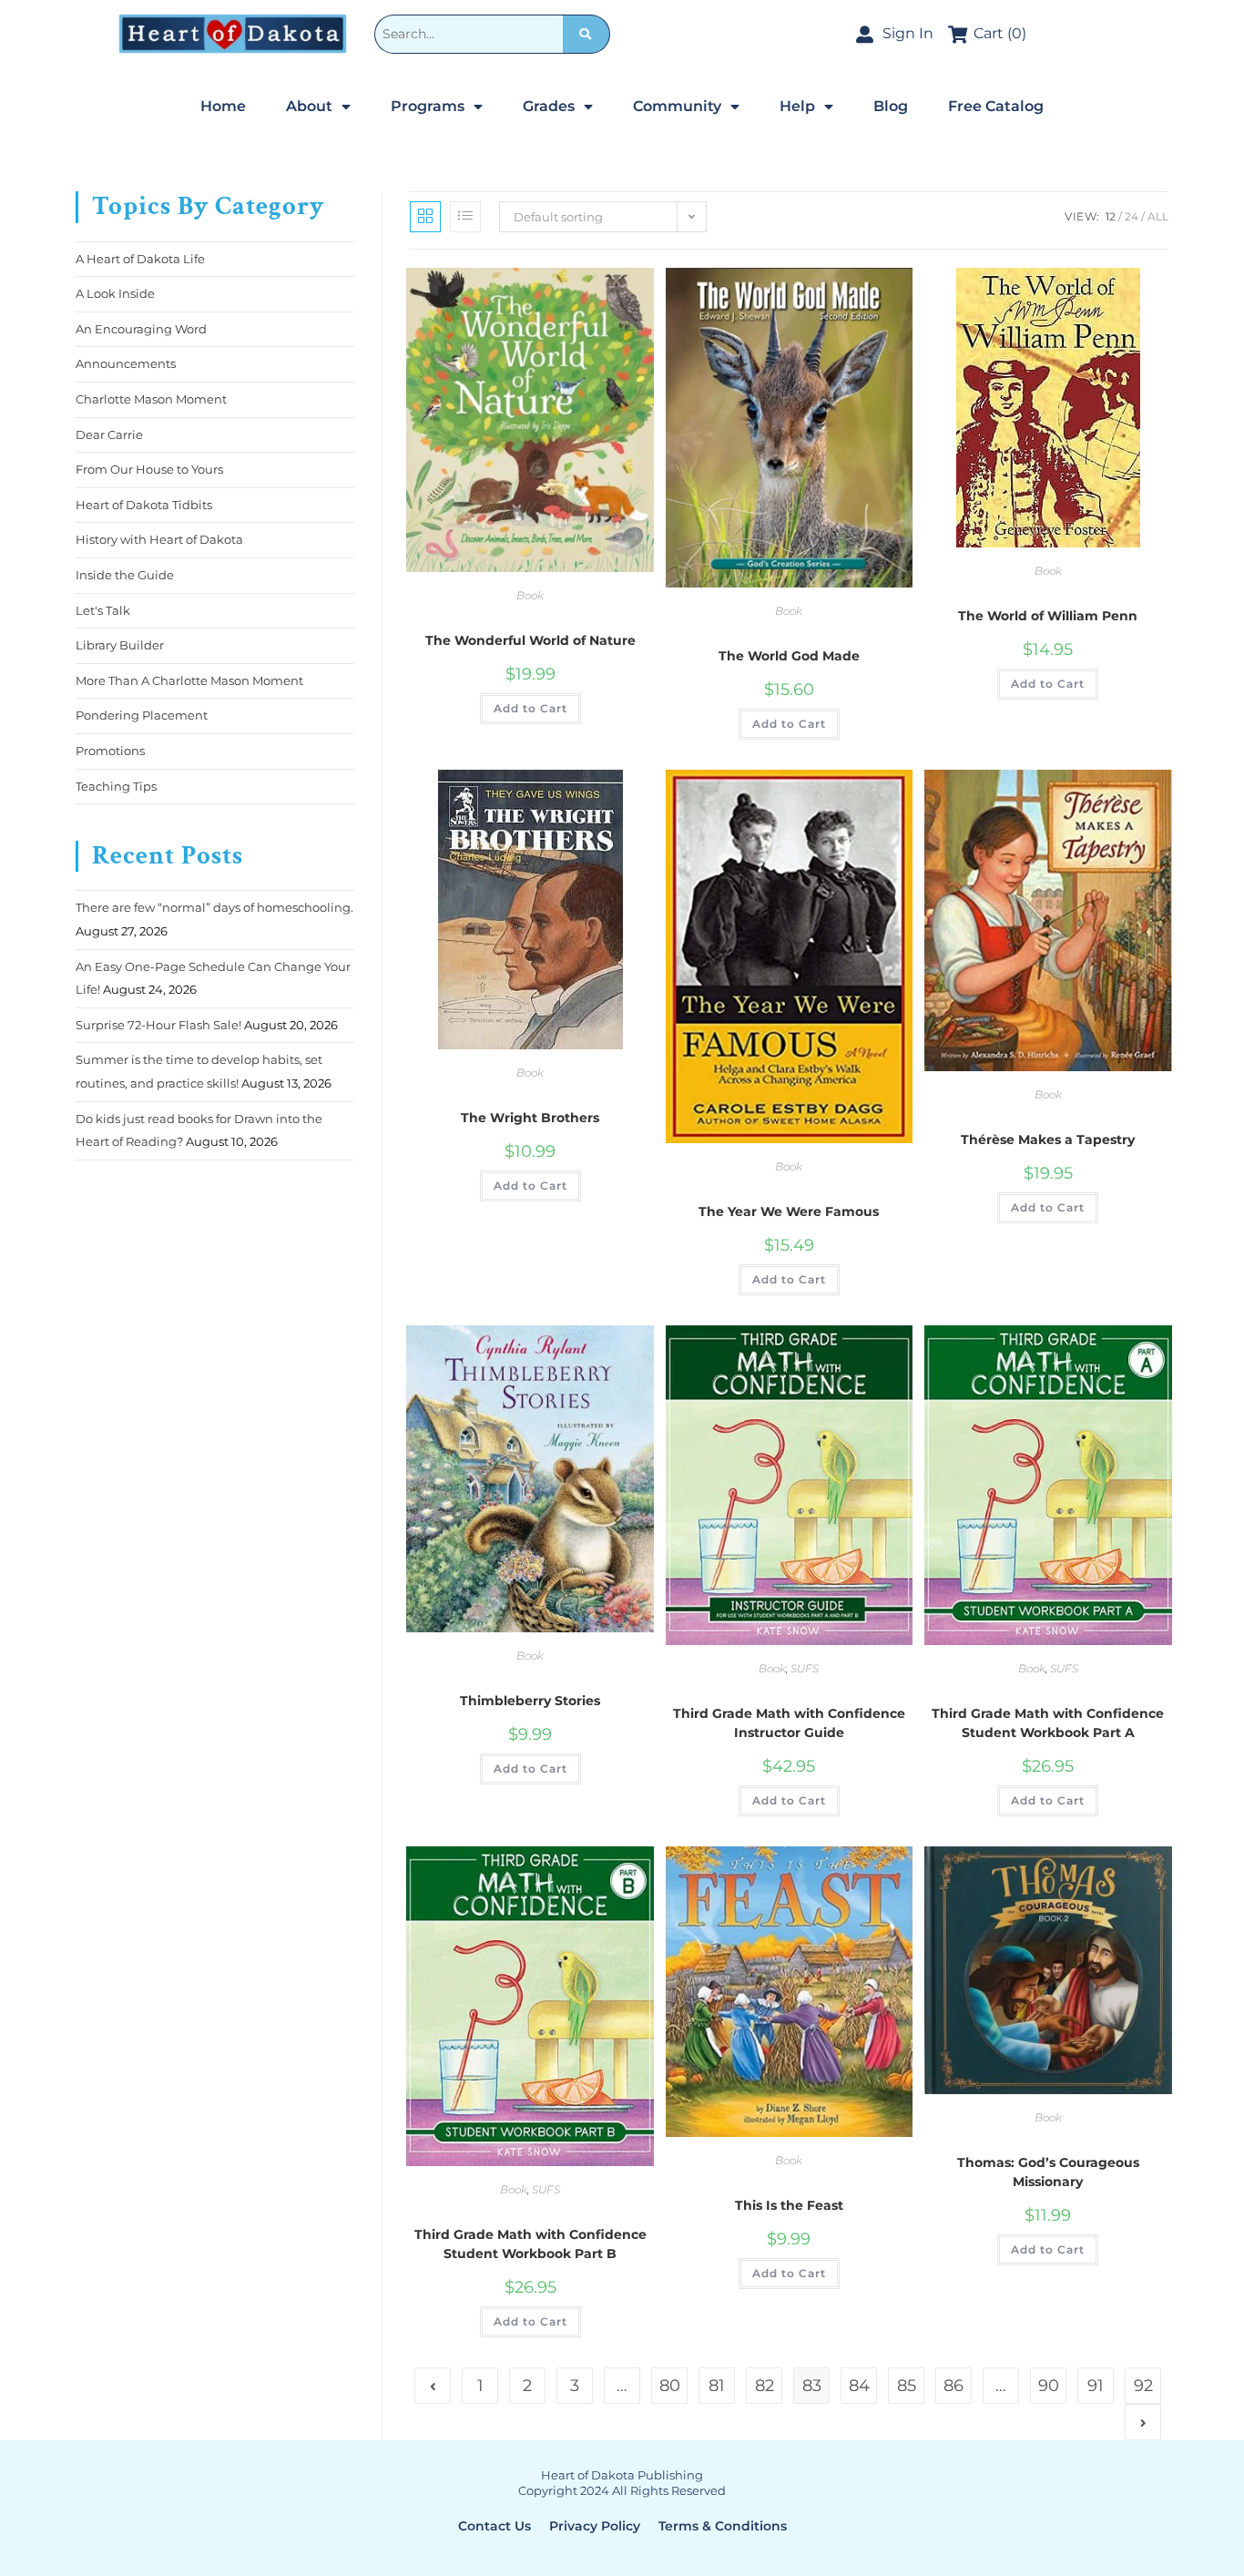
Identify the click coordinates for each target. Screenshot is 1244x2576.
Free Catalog (996, 106)
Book (530, 595)
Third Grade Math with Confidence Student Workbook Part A (1048, 1723)
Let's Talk (103, 610)
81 (717, 2386)
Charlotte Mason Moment (151, 399)
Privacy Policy (595, 2526)
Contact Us (495, 2526)
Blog (891, 106)
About (309, 106)
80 (670, 2386)
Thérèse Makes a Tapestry (1048, 1140)
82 (765, 2386)
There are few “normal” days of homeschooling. (214, 907)
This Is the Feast (789, 2205)
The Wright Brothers (530, 1118)
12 (1111, 216)
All (1158, 216)
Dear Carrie (109, 434)
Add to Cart (530, 708)
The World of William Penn (1048, 616)
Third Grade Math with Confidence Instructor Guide (789, 1723)
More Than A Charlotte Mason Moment (189, 680)
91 (1096, 2386)
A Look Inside (115, 293)
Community (677, 106)
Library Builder (120, 645)
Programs (428, 106)
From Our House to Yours (149, 469)
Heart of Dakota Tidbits (144, 505)
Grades (549, 106)
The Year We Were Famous (789, 1211)
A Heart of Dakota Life (140, 259)
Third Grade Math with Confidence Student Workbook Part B (530, 2244)
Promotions (110, 751)
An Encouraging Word (141, 329)
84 (859, 2386)
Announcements (126, 363)
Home (223, 106)
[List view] (465, 217)
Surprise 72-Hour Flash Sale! (158, 1025)
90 (1049, 2386)
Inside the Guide (125, 575)
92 (1143, 2386)
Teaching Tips (116, 786)
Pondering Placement (142, 715)
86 (953, 2386)
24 (1132, 216)
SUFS (805, 1668)
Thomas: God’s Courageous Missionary (1048, 2172)
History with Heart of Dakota (159, 539)
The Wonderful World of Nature (530, 640)
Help (797, 106)
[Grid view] (425, 217)
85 (907, 2386)
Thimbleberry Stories (530, 1701)
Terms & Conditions (723, 2526)
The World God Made (789, 656)
